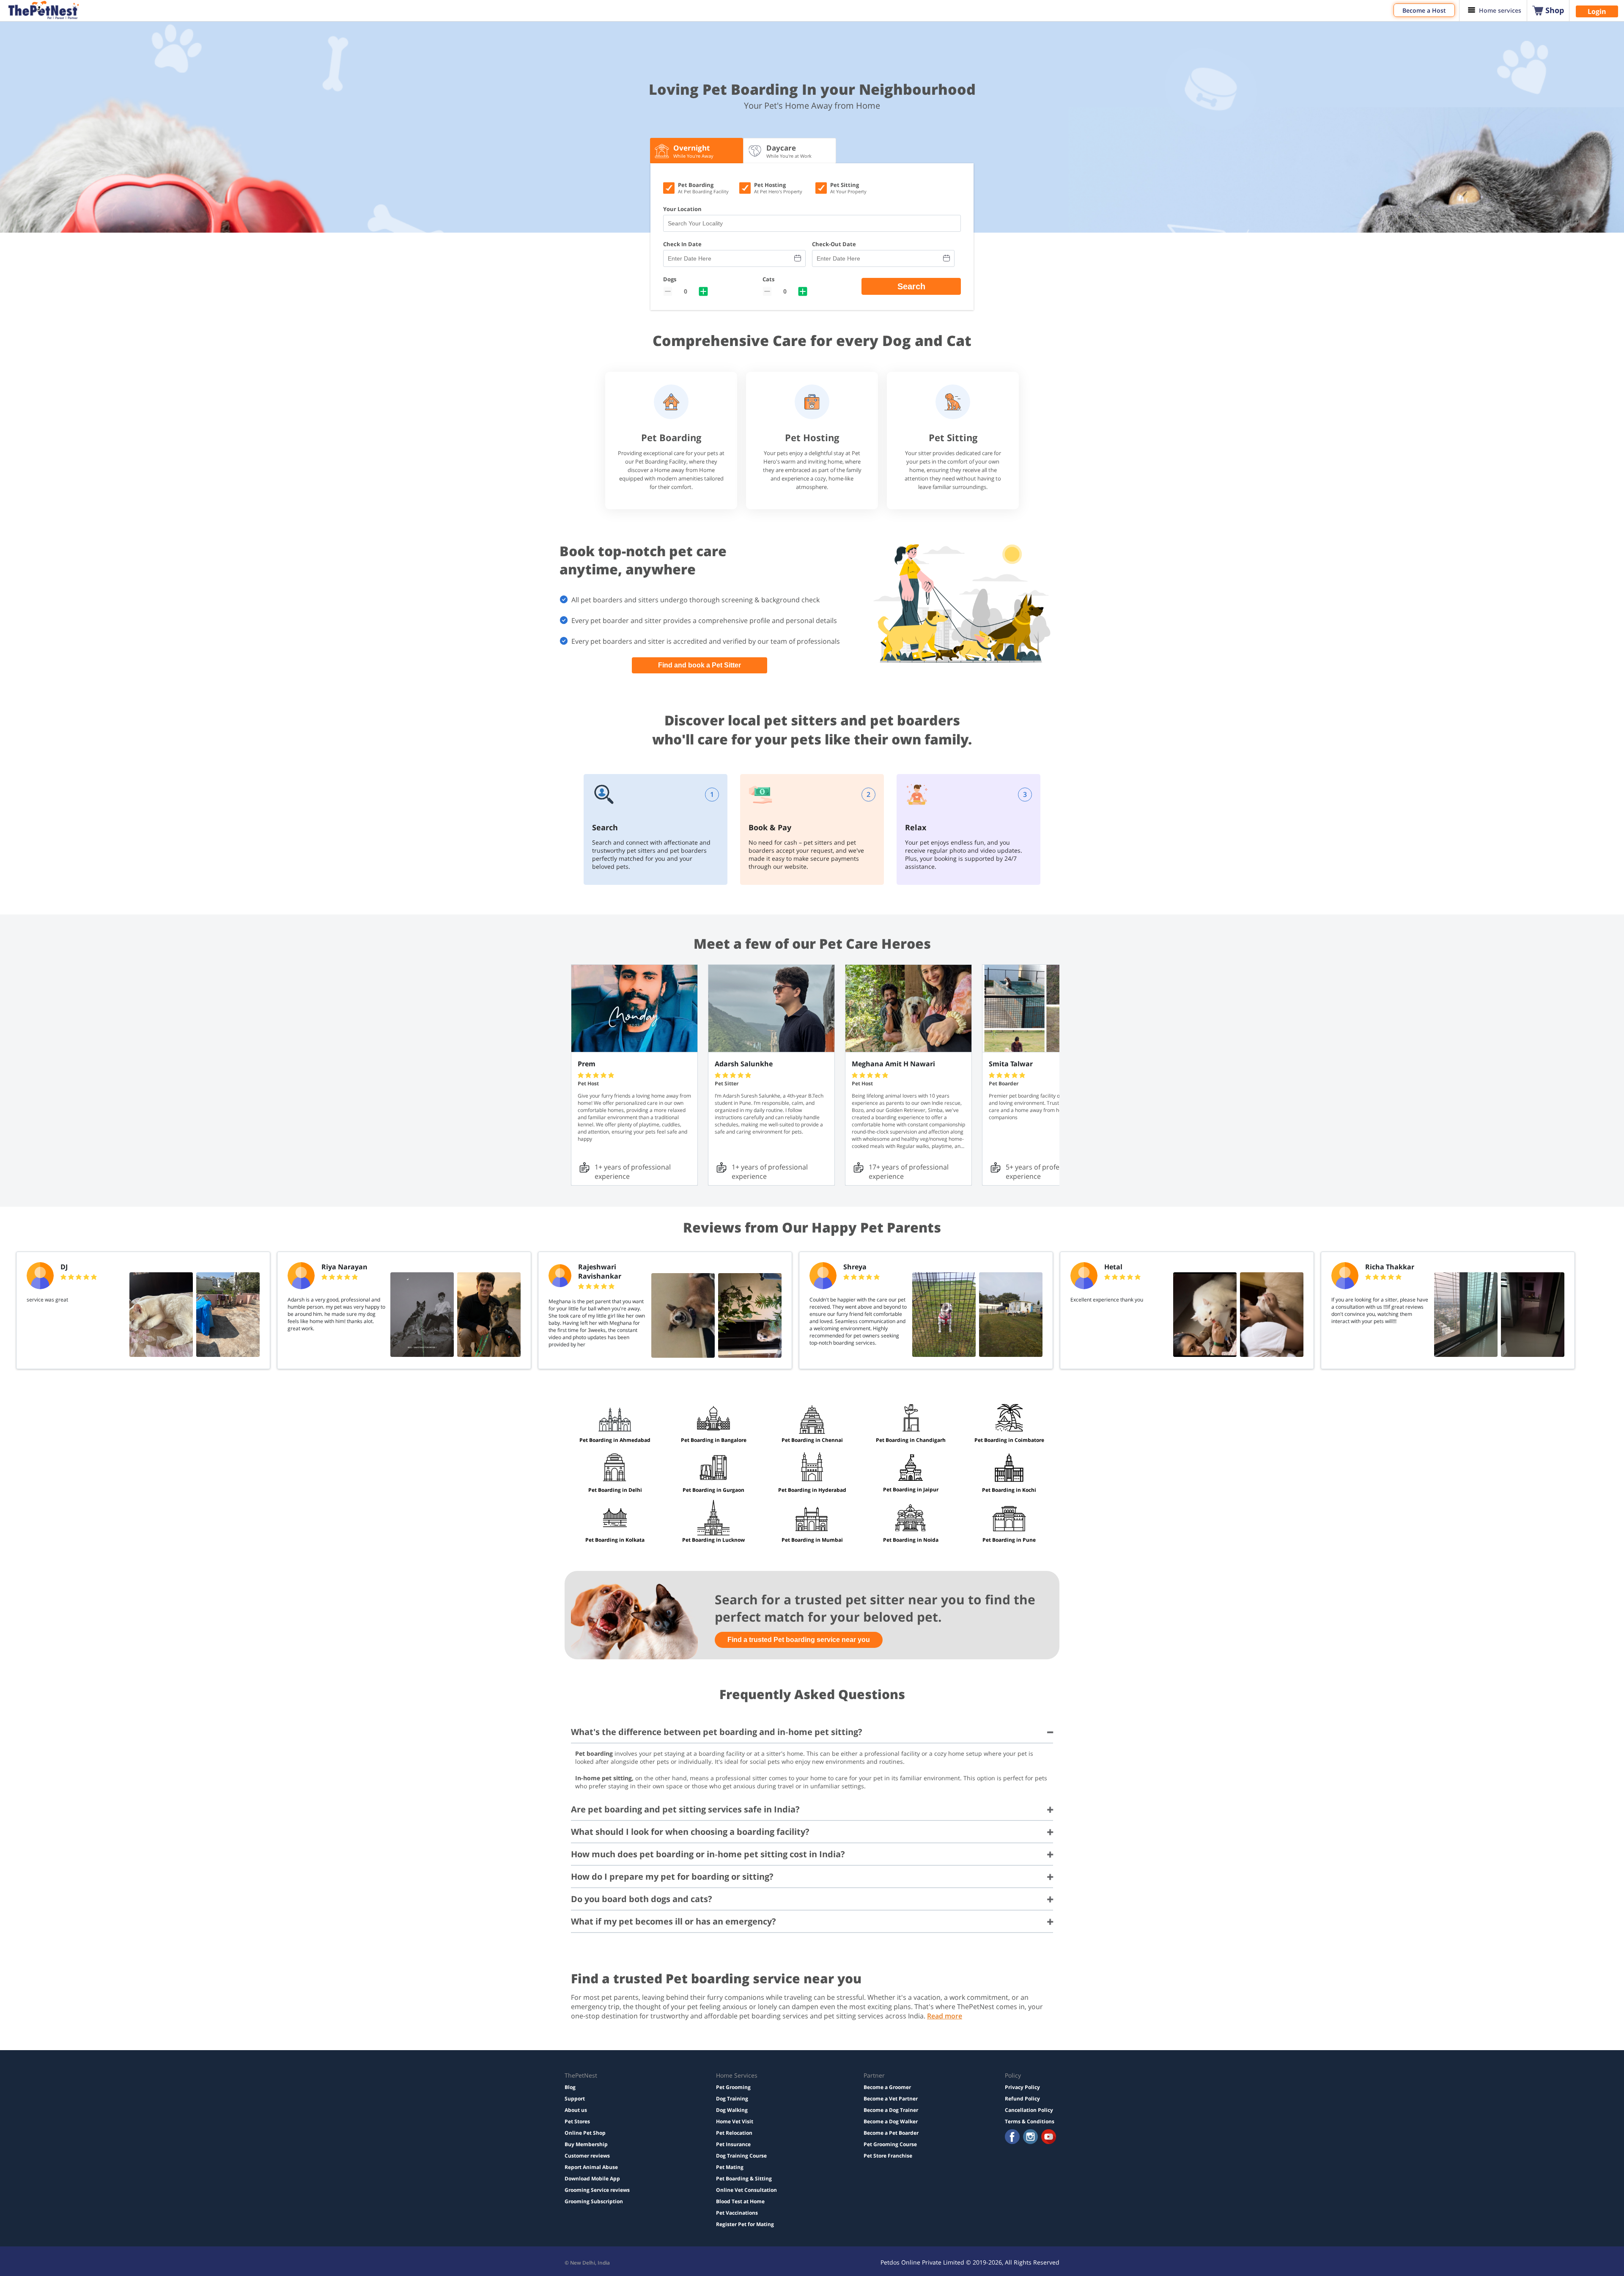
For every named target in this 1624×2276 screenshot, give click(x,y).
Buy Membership (586, 2144)
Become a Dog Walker (891, 2121)
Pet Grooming (733, 2087)
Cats (768, 279)
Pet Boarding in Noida (911, 1540)
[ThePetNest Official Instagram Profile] (1030, 2137)
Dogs (670, 279)
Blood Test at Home (740, 2201)
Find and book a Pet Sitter (700, 665)
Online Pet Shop (585, 2133)
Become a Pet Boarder (891, 2133)
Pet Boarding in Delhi (615, 1490)
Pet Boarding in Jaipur (911, 1489)
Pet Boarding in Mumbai (812, 1540)
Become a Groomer (887, 2087)
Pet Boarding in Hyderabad (812, 1490)
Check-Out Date (834, 244)
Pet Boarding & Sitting (744, 2179)
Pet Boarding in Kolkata (615, 1540)
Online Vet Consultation (746, 2190)
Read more (945, 2016)
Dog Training (732, 2099)
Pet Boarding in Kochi (1009, 1490)
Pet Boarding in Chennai (812, 1440)
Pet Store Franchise (888, 2156)
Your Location (682, 209)
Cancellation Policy (1029, 2110)
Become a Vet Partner (891, 2099)
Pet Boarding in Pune (1009, 1540)
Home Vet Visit (735, 2121)
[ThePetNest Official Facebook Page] (1012, 2137)
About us (576, 2110)
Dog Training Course (741, 2156)
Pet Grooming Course (890, 2144)
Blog (570, 2087)
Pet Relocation (734, 2133)
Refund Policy (1022, 2099)
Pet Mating (730, 2167)
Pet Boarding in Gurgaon (713, 1490)
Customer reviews (587, 2156)
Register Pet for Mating (745, 2224)
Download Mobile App (592, 2179)
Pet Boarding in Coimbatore (1009, 1440)
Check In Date (682, 244)
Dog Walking (732, 2110)
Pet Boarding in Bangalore (714, 1440)
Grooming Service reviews (597, 2190)
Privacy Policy (1022, 2087)
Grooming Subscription (594, 2201)
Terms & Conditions (1030, 2121)
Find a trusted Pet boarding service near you (799, 1640)
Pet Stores (577, 2121)
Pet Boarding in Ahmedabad (615, 1440)
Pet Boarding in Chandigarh (911, 1440)
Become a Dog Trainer (891, 2110)
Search (911, 286)
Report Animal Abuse (591, 2167)
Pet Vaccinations (737, 2213)
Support (575, 2099)
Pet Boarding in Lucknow (713, 1540)
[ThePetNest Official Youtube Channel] (1049, 2137)
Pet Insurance (733, 2144)
